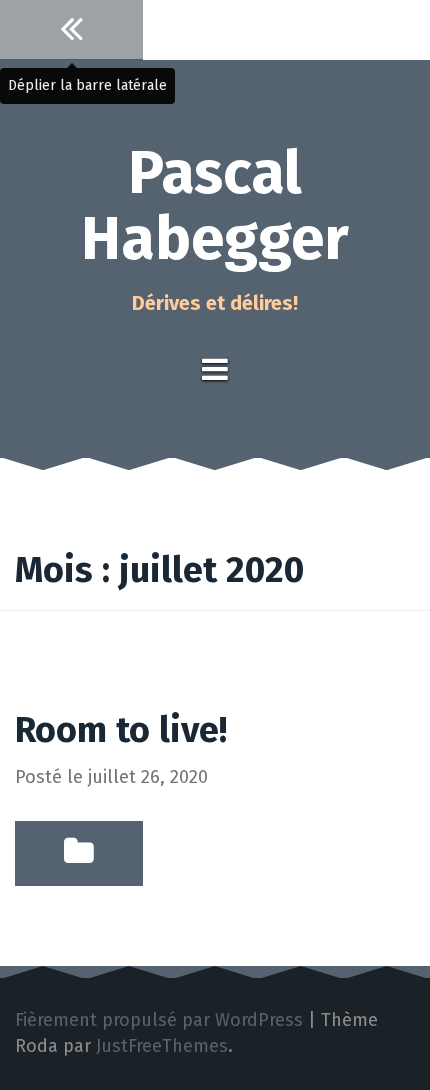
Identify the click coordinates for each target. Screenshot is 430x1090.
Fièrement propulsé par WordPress (159, 1020)
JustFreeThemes (162, 1046)
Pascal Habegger (215, 206)
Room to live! (121, 730)
